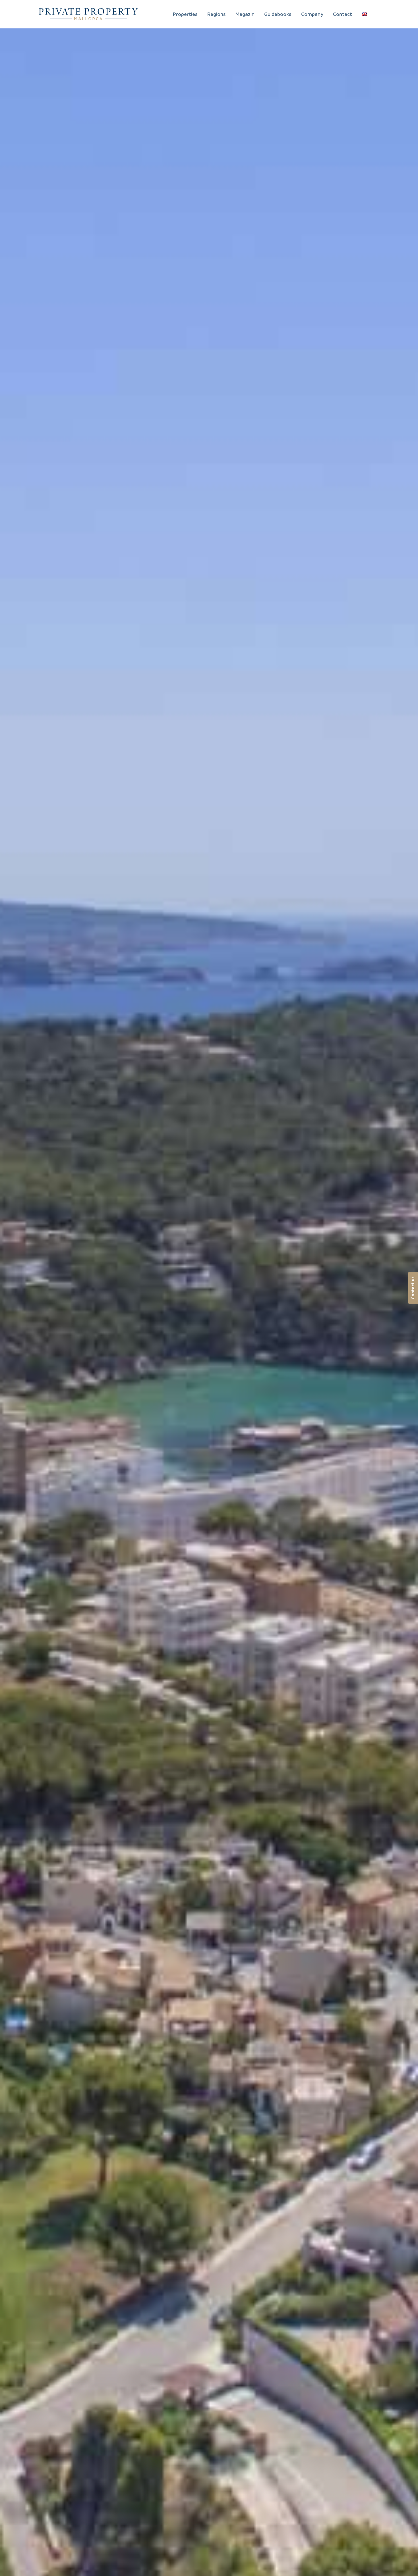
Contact (343, 14)
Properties (185, 14)
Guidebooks (278, 14)
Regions (217, 14)
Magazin (245, 14)
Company (312, 14)
